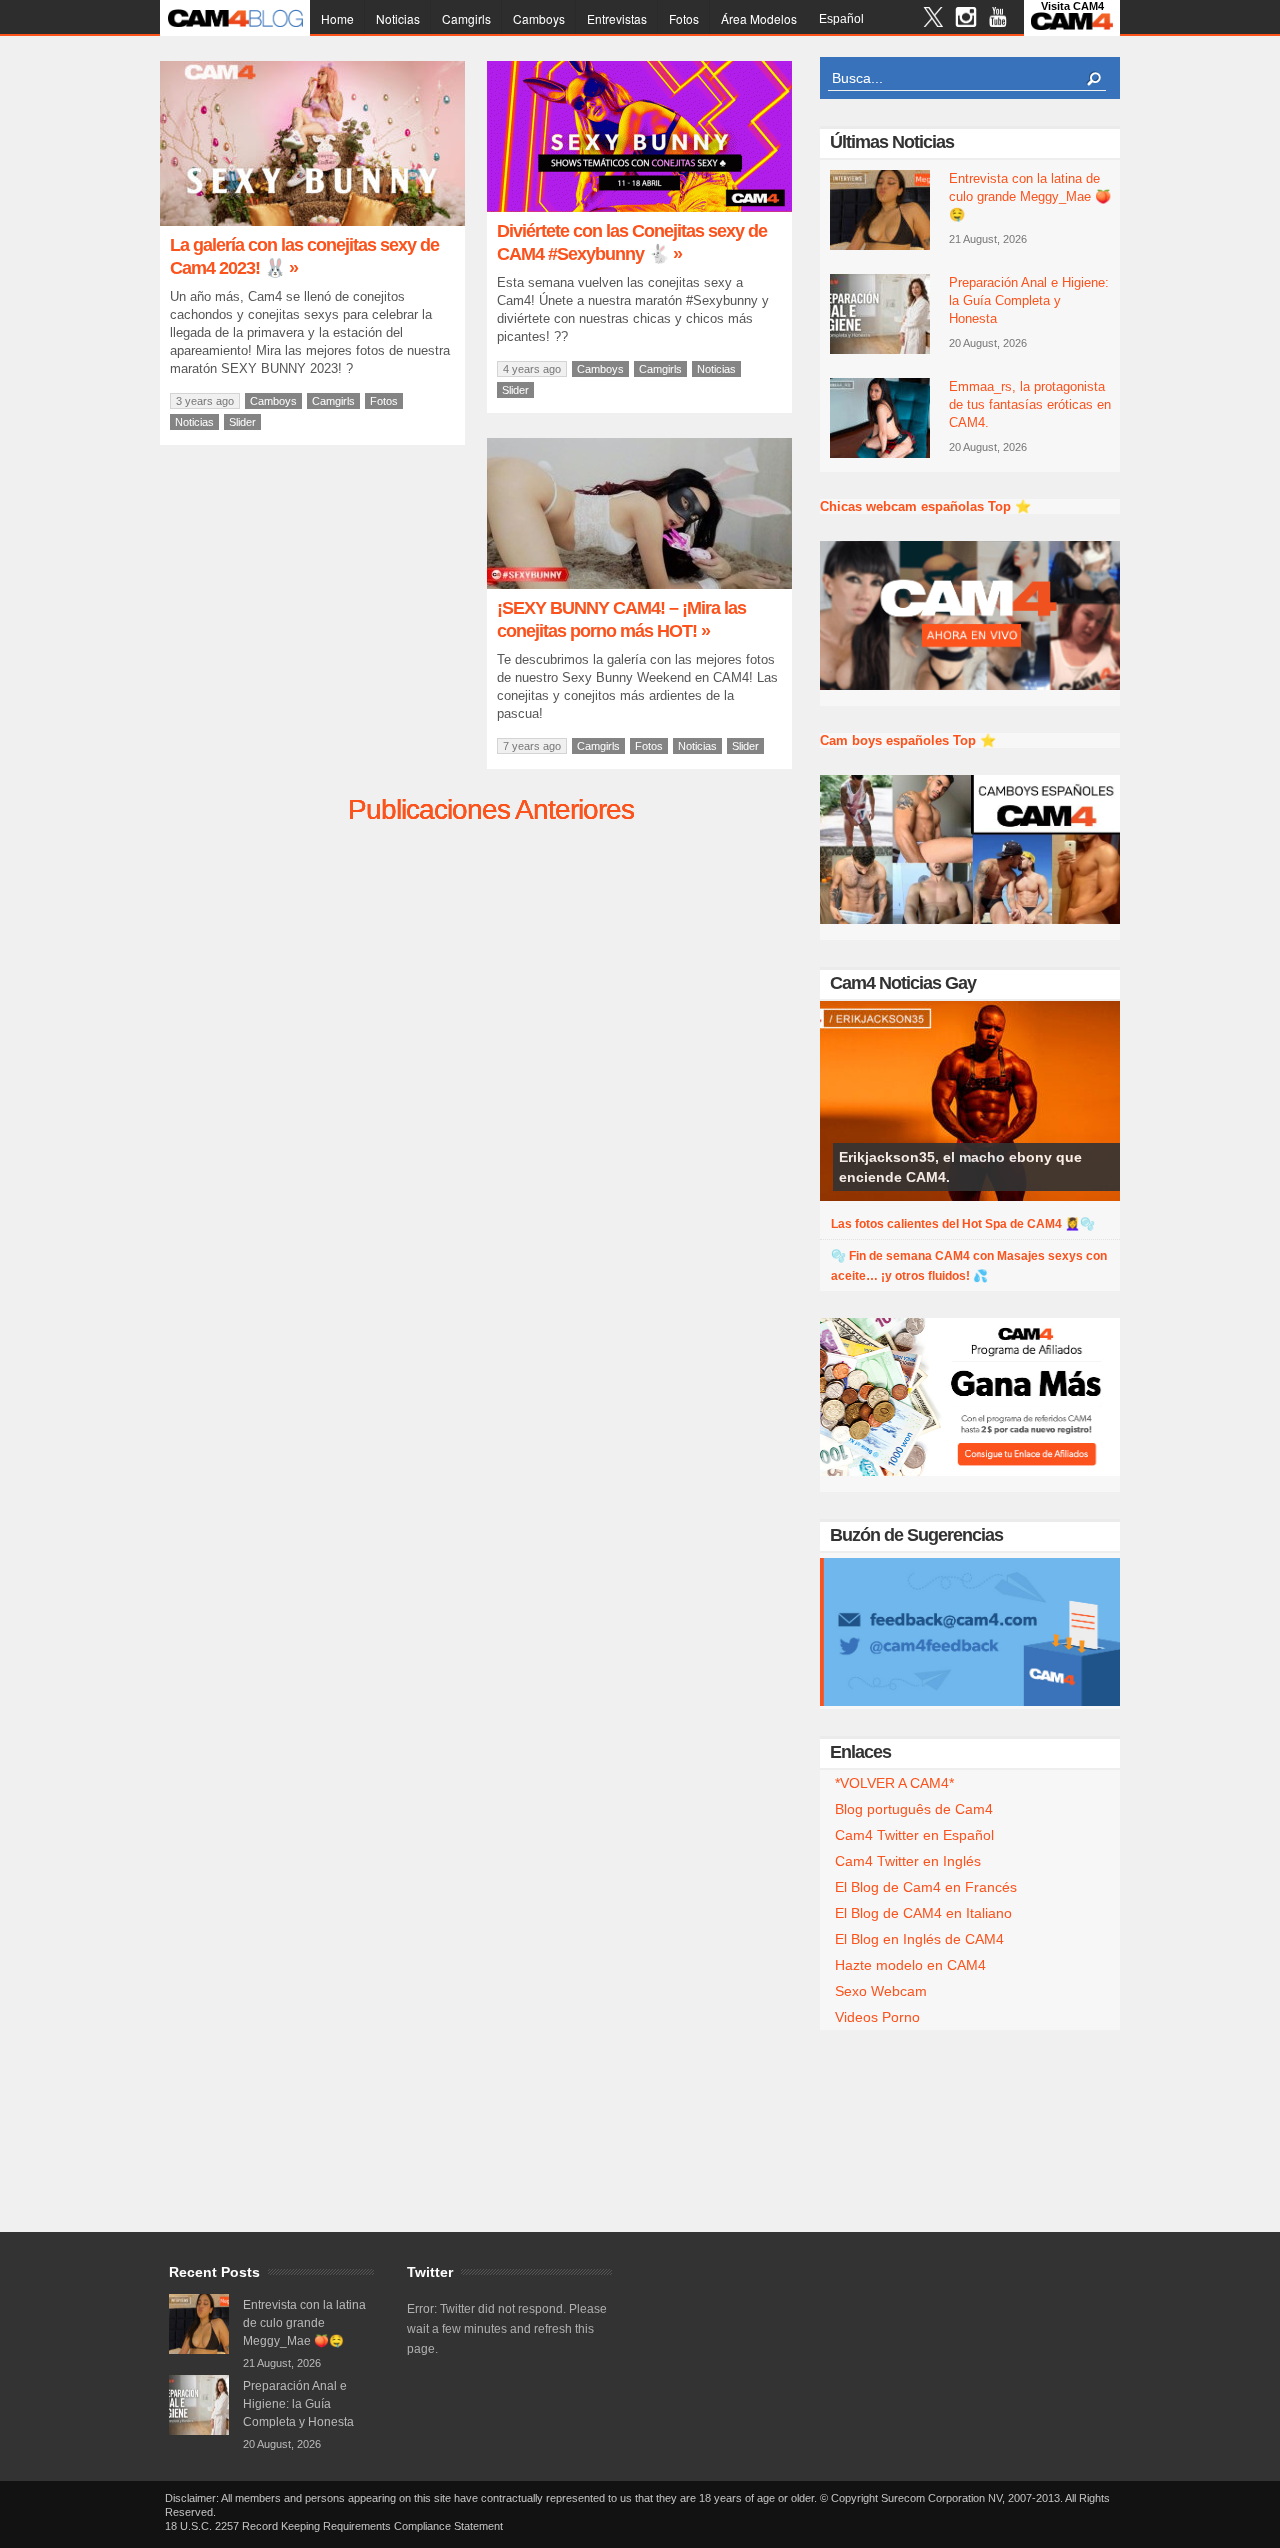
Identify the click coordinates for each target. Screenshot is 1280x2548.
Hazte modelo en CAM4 (910, 1965)
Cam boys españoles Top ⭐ (908, 740)
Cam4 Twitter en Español (914, 1835)
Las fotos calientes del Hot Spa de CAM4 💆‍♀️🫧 (963, 1224)
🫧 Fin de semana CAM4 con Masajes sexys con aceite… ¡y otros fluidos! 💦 (969, 1266)
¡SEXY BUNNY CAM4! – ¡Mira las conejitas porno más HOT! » (621, 619)
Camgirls (466, 18)
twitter (933, 19)
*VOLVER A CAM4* (894, 1783)
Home (337, 18)
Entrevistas (617, 18)
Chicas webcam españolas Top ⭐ (925, 506)
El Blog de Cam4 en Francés (926, 1887)
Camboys (539, 18)
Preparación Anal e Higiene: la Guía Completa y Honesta (1029, 300)
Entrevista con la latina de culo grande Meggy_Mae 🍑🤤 (1030, 196)
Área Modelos (759, 18)
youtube (997, 19)
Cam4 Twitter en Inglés (908, 1861)
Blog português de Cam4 (914, 1809)
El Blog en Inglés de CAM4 (919, 1939)
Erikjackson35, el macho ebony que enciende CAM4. (960, 1167)
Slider (242, 422)
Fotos (684, 18)
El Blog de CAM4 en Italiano (923, 1913)
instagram (965, 19)
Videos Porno (877, 2017)
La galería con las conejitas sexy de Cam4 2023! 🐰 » (304, 256)
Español (841, 19)
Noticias (398, 18)
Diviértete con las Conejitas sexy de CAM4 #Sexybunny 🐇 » (632, 242)
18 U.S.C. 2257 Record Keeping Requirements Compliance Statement (334, 2526)
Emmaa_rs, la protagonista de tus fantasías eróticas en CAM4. (1030, 404)
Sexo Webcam (881, 1991)
